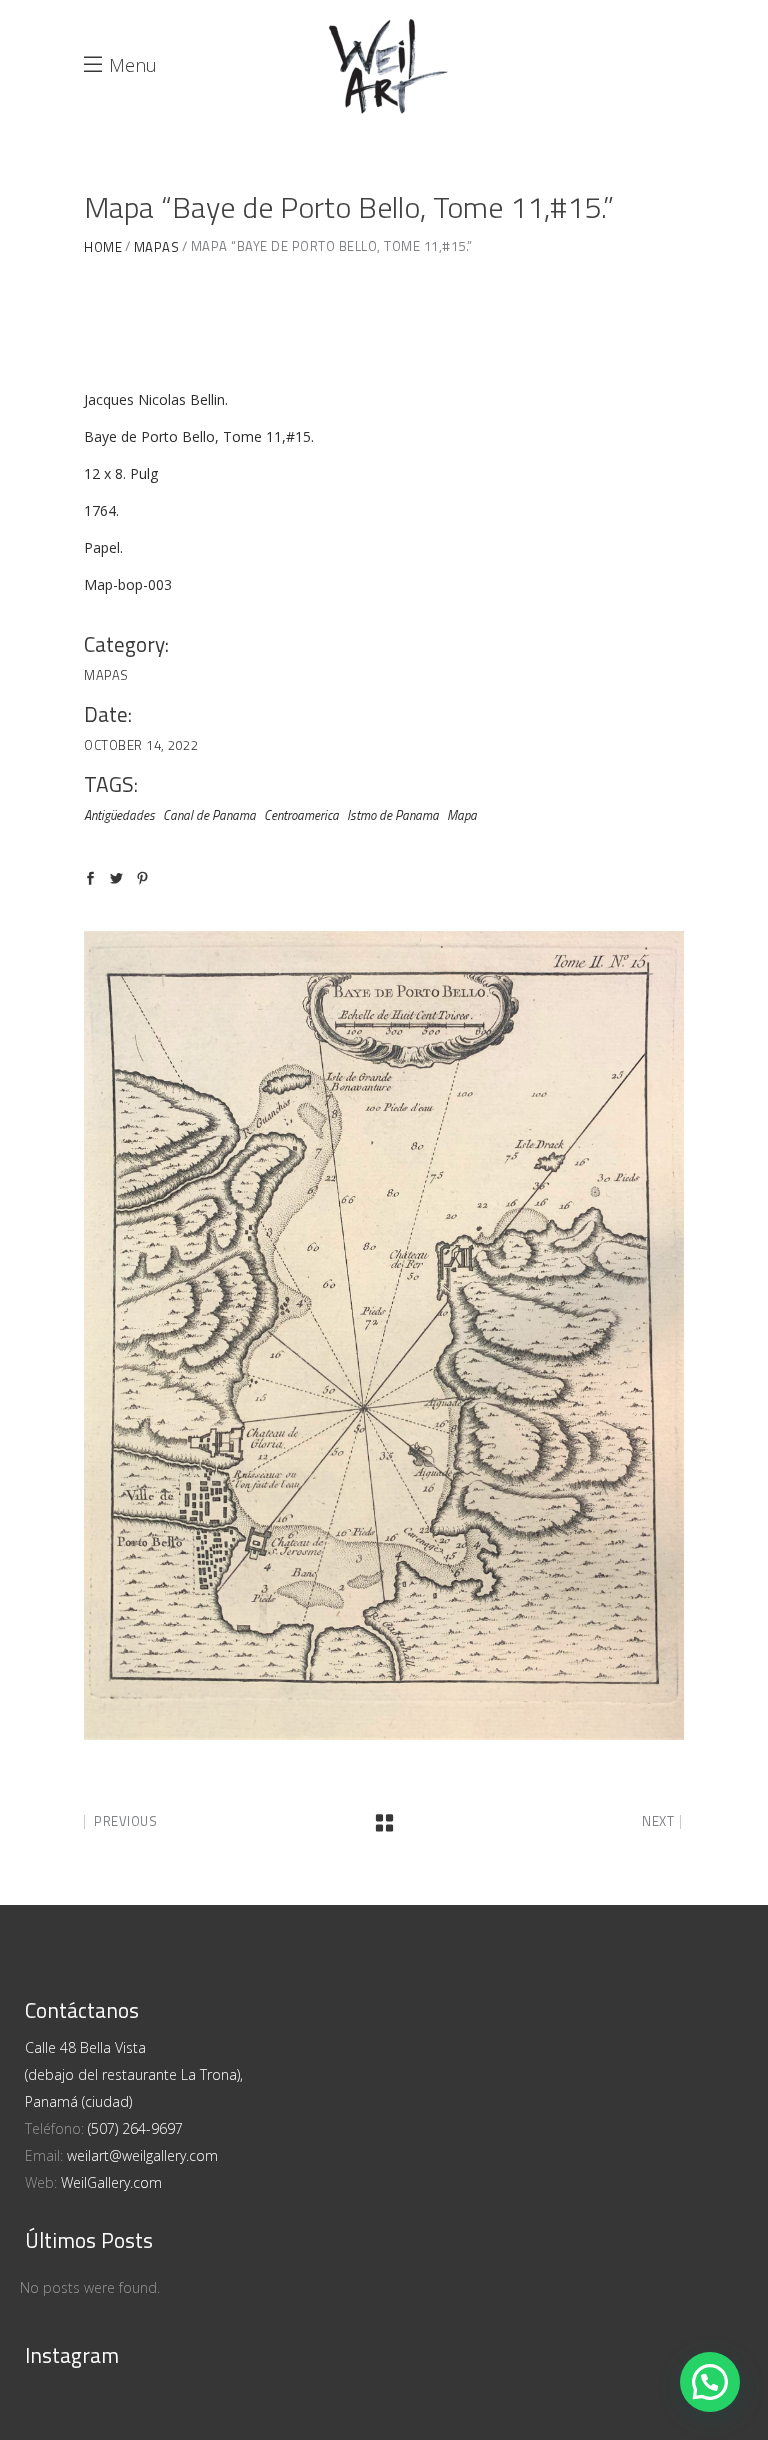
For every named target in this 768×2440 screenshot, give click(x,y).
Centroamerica (301, 815)
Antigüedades (119, 815)
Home (103, 247)
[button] (710, 2382)
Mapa (462, 815)
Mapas (157, 247)
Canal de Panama (209, 815)
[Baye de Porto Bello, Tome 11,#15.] (384, 1335)
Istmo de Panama (393, 815)
